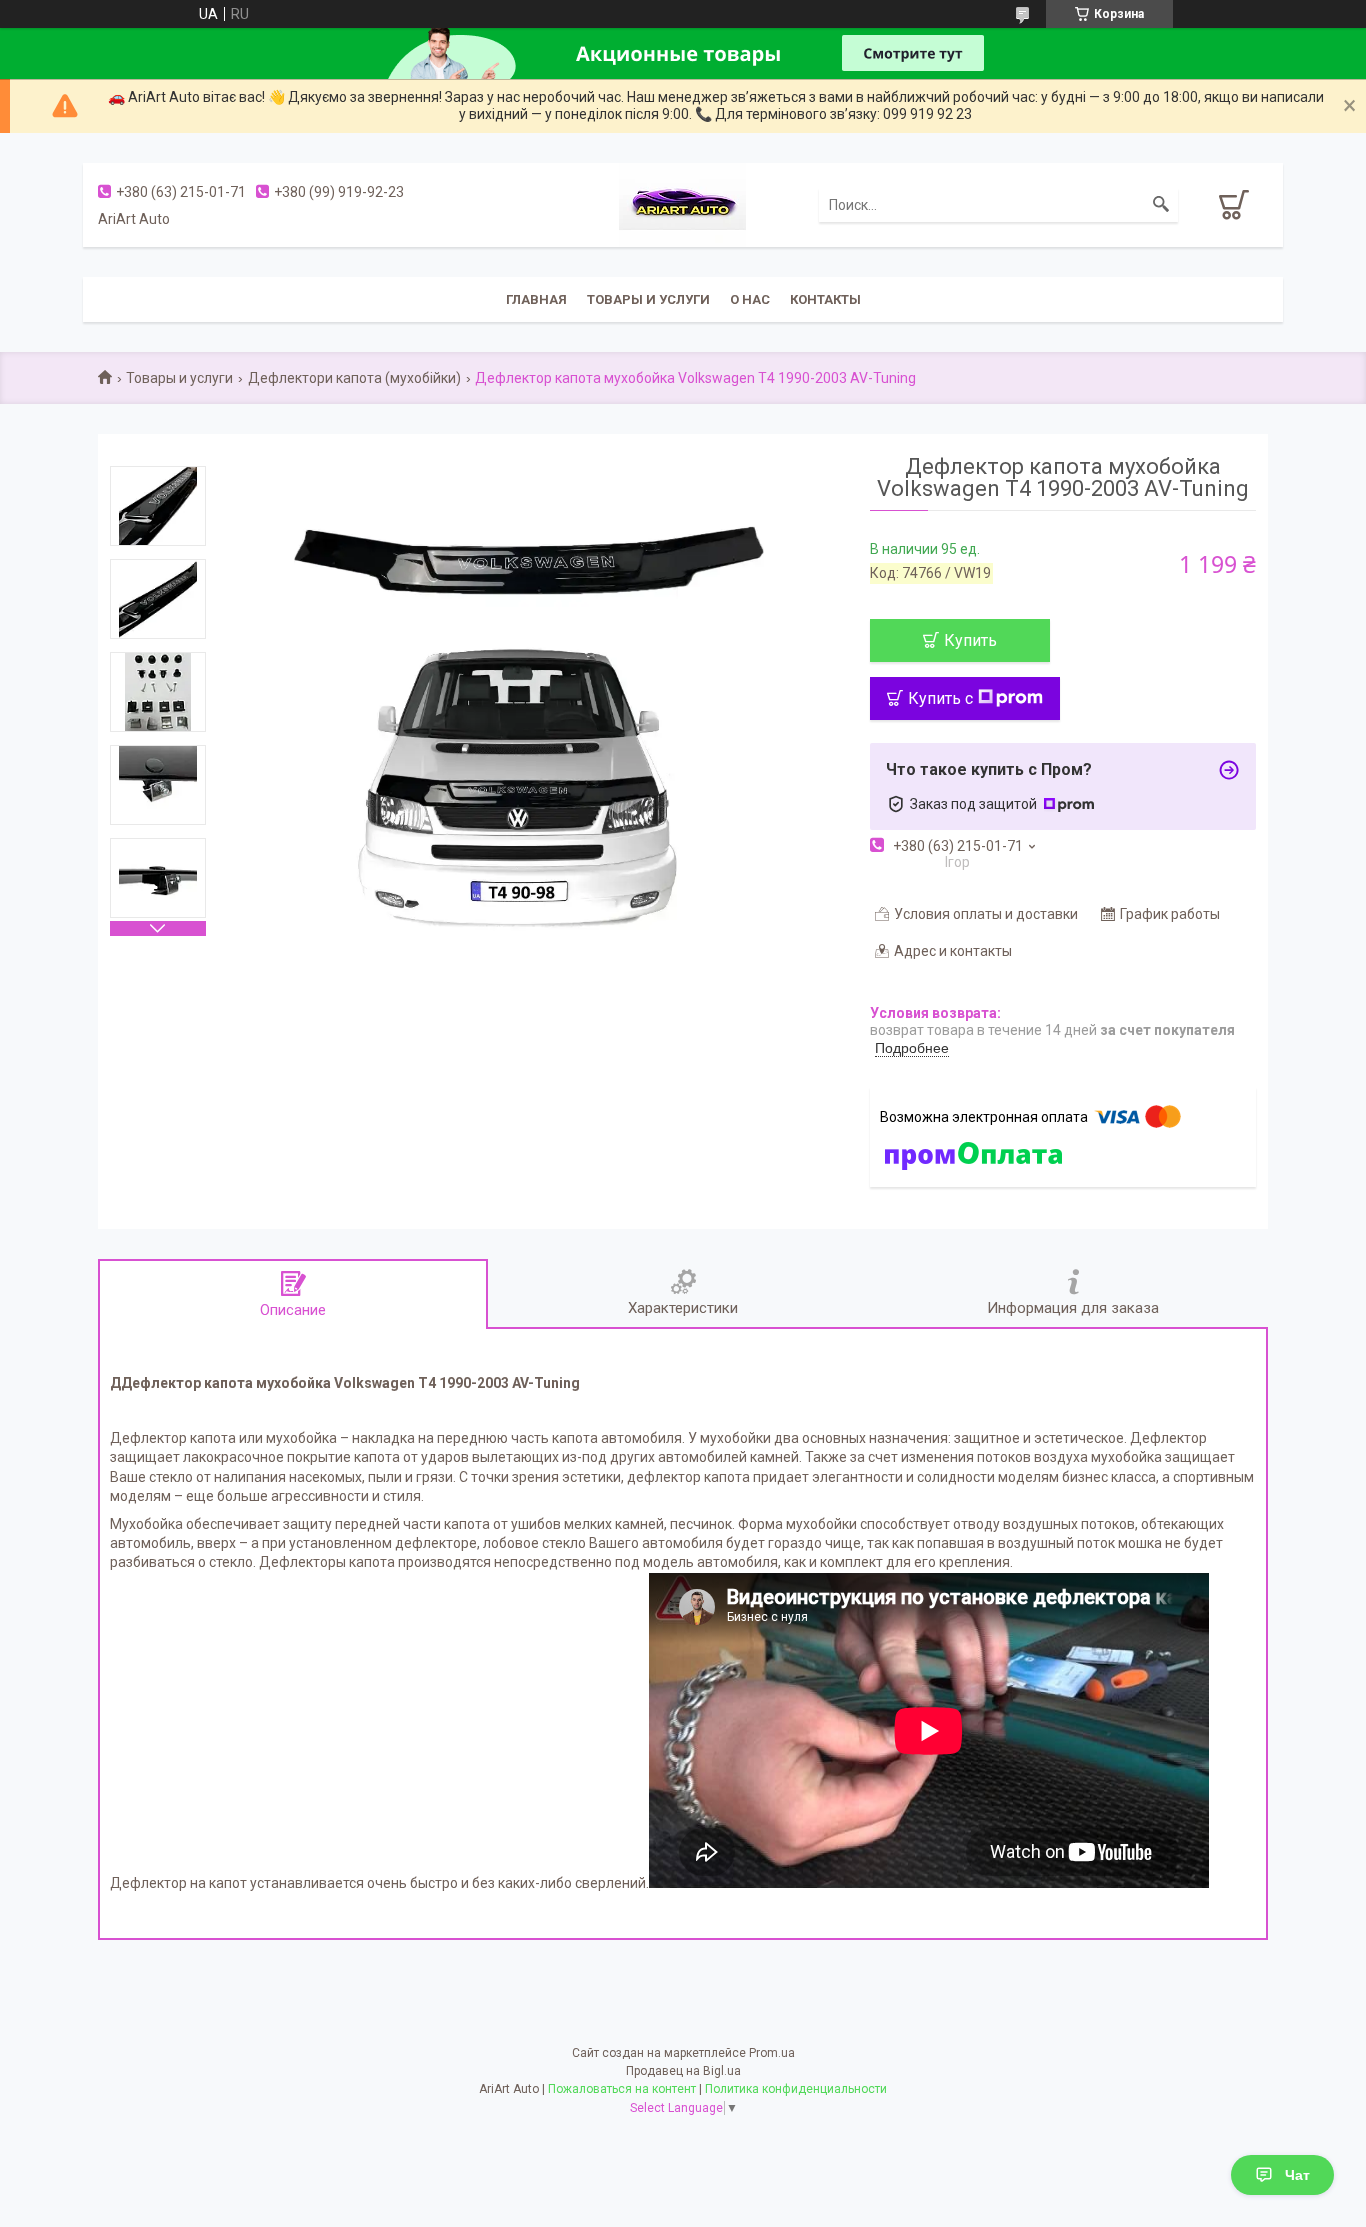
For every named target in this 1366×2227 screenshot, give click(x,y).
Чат (1297, 2175)
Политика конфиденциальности (796, 2089)
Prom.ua (772, 2053)
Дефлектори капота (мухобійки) (354, 378)
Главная (536, 299)
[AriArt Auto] (682, 203)
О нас (750, 299)
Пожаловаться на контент (622, 2089)
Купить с (940, 698)
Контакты (825, 299)
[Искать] (1161, 205)
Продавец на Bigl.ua (683, 2071)
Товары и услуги (648, 299)
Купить (970, 640)
